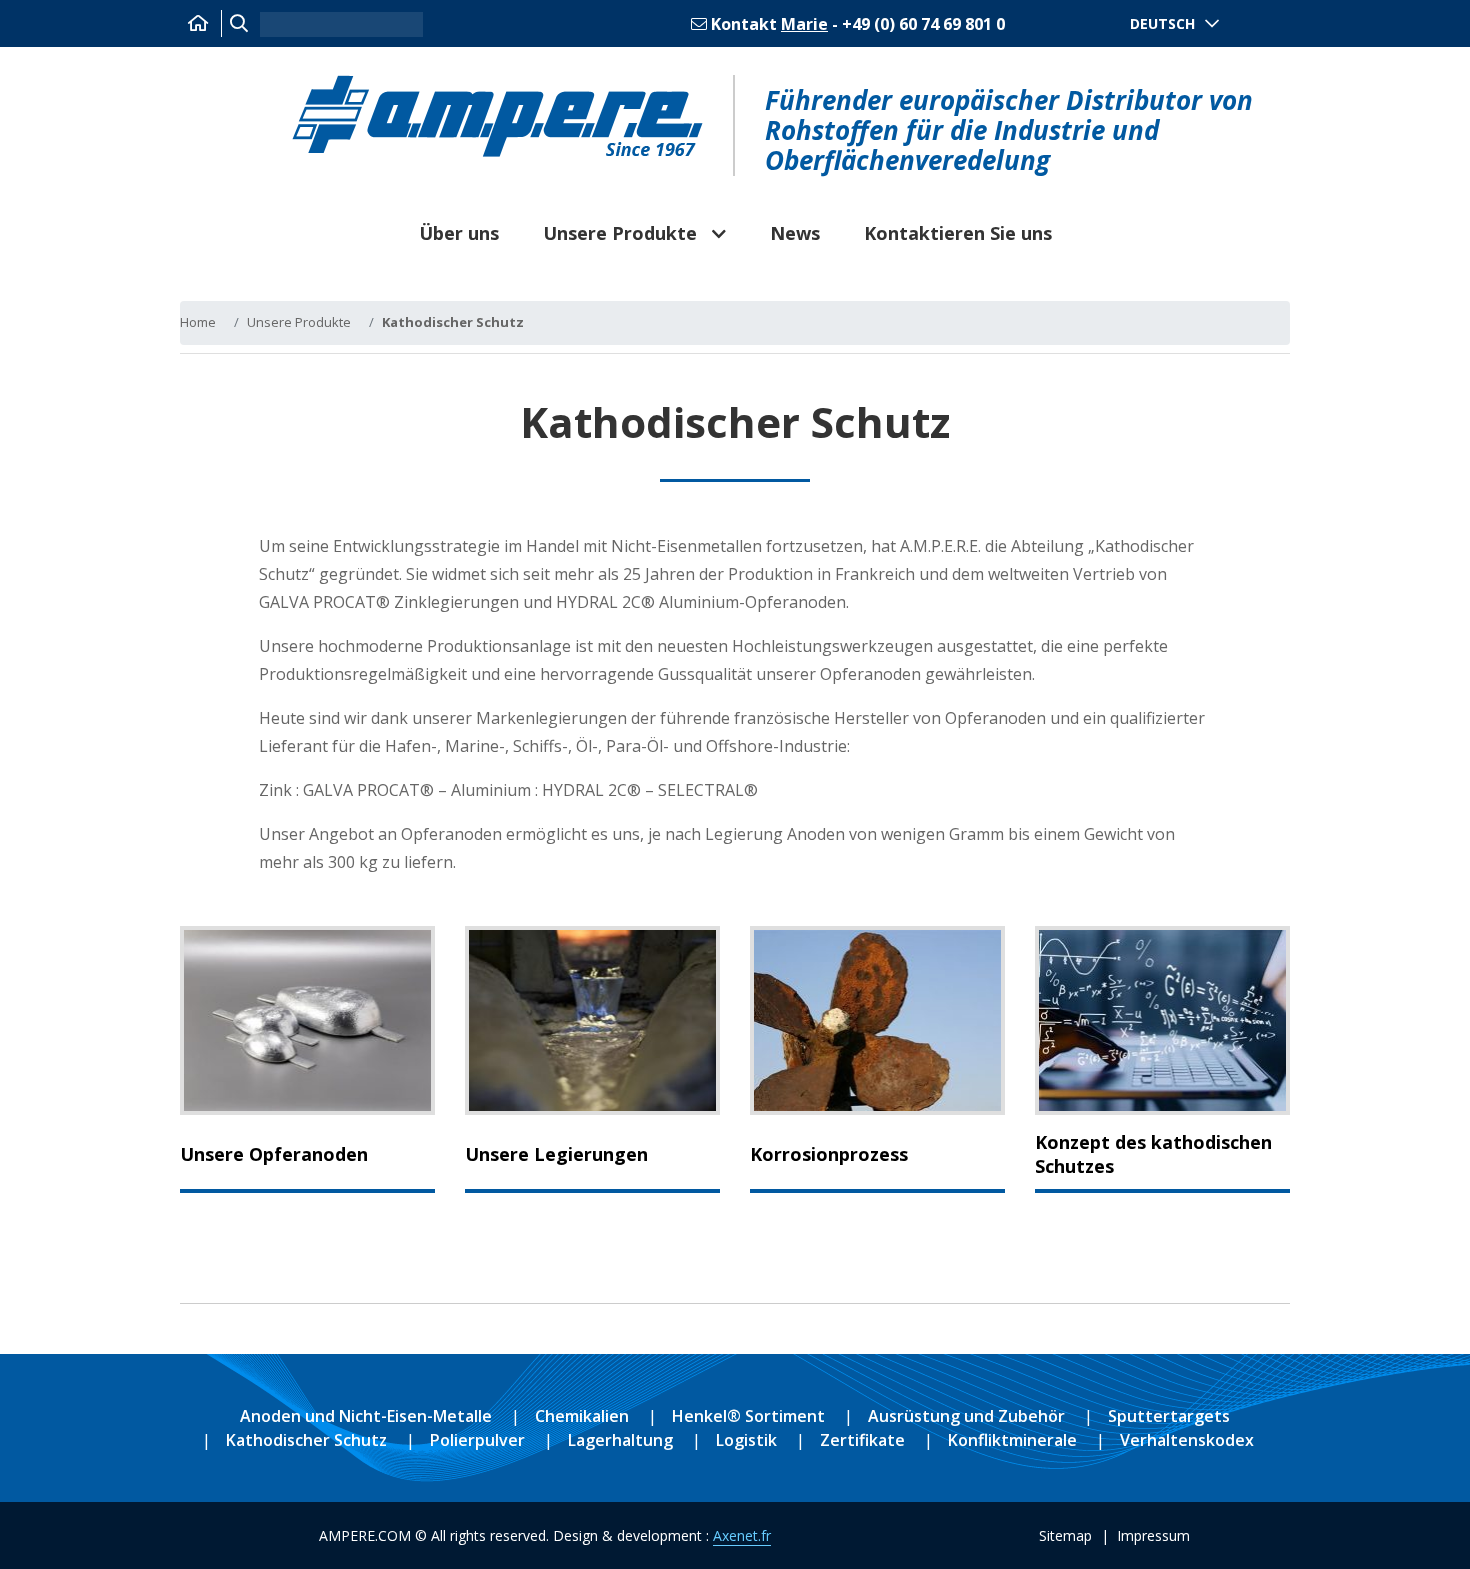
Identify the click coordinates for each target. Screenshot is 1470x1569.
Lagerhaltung (620, 1440)
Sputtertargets (1169, 1416)
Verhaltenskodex (1187, 1440)
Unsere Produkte (620, 233)
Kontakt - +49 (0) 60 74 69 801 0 (856, 24)
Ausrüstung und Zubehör (966, 1416)
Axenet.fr (742, 1535)
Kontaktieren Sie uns (958, 233)
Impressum (1153, 1535)
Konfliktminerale (1012, 1440)
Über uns (459, 233)
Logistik (746, 1440)
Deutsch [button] (1162, 23)
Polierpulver (477, 1440)
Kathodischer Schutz (306, 1440)
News (795, 233)
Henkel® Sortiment (748, 1416)
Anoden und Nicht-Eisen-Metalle (366, 1416)
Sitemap (1065, 1535)
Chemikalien (582, 1416)
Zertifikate (862, 1440)
